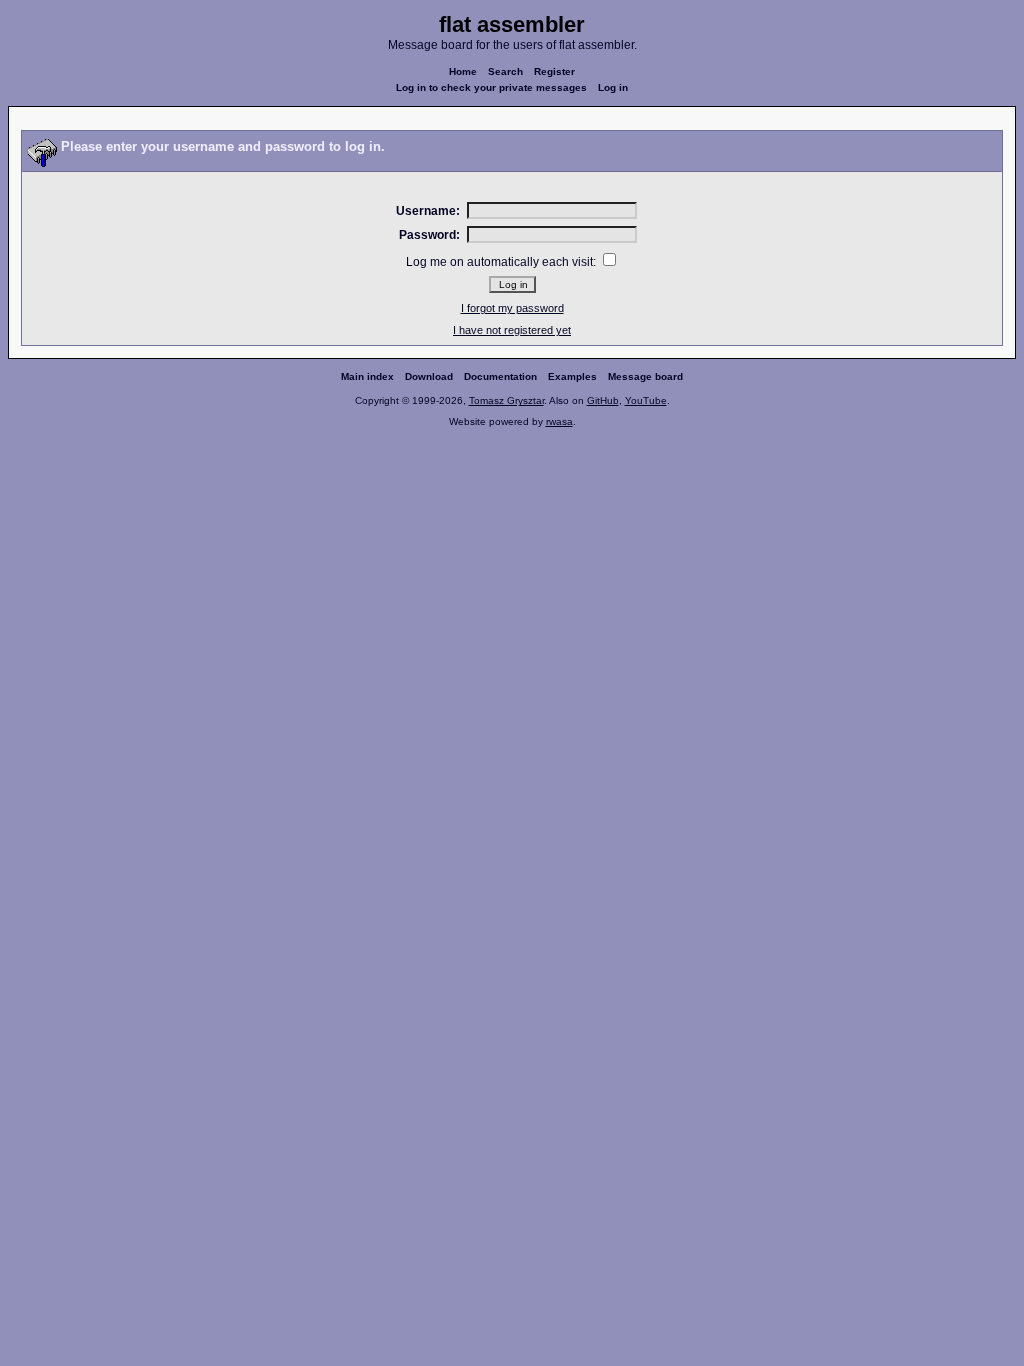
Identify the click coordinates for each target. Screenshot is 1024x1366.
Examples (572, 376)
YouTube (646, 400)
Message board (645, 376)
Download (429, 376)
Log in (613, 87)
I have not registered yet (512, 330)
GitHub (603, 400)
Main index (367, 376)
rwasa (559, 421)
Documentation (500, 376)
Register (554, 71)
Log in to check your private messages (491, 87)
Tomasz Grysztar (506, 400)
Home (463, 71)
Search (505, 71)
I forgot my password (512, 308)
